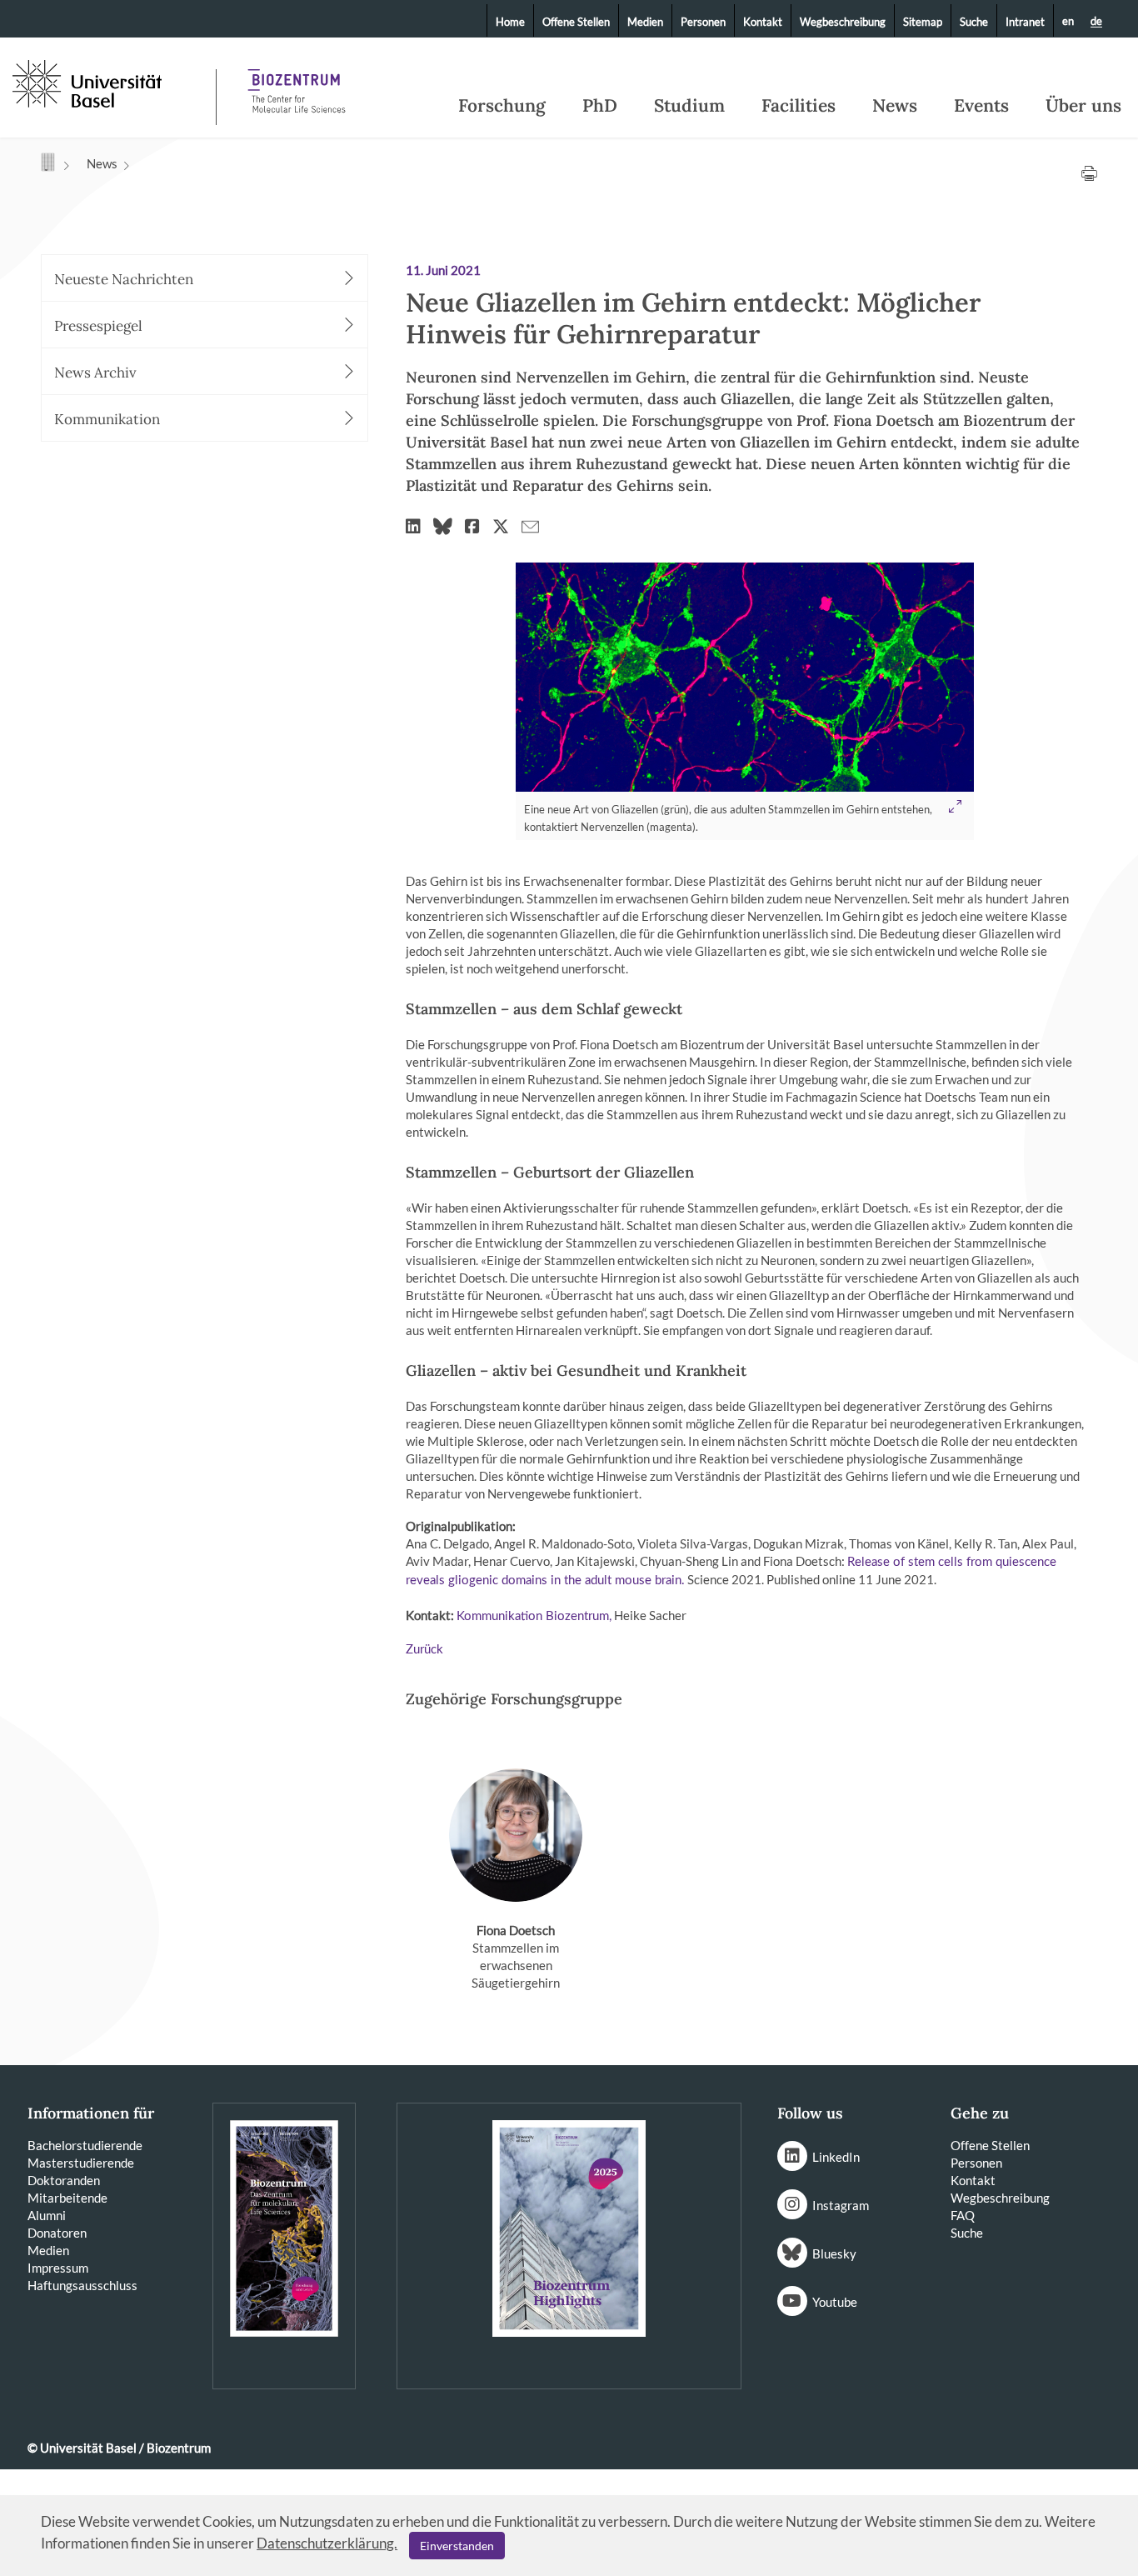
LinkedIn (836, 2157)
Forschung (502, 106)
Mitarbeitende (67, 2198)
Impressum (58, 2268)
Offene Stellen (576, 22)
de (1096, 22)
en (1068, 21)
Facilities (799, 106)
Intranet (1025, 22)
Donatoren (57, 2233)
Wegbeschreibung (843, 22)
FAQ (963, 2215)
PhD (600, 106)
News (895, 106)
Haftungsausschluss (82, 2285)
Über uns (1083, 106)
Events (981, 106)
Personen (703, 22)
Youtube (835, 2302)
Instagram (841, 2205)
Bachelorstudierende (85, 2145)
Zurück (424, 1650)
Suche (974, 22)
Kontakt (763, 22)
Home (510, 22)
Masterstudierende (81, 2163)
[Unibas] (112, 82)
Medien (645, 22)
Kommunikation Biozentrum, (534, 1616)
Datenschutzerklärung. (327, 2543)
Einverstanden (457, 2546)
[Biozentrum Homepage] (297, 83)
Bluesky (834, 2253)
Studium (689, 106)
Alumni (47, 2215)
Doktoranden (64, 2180)
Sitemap (923, 22)
